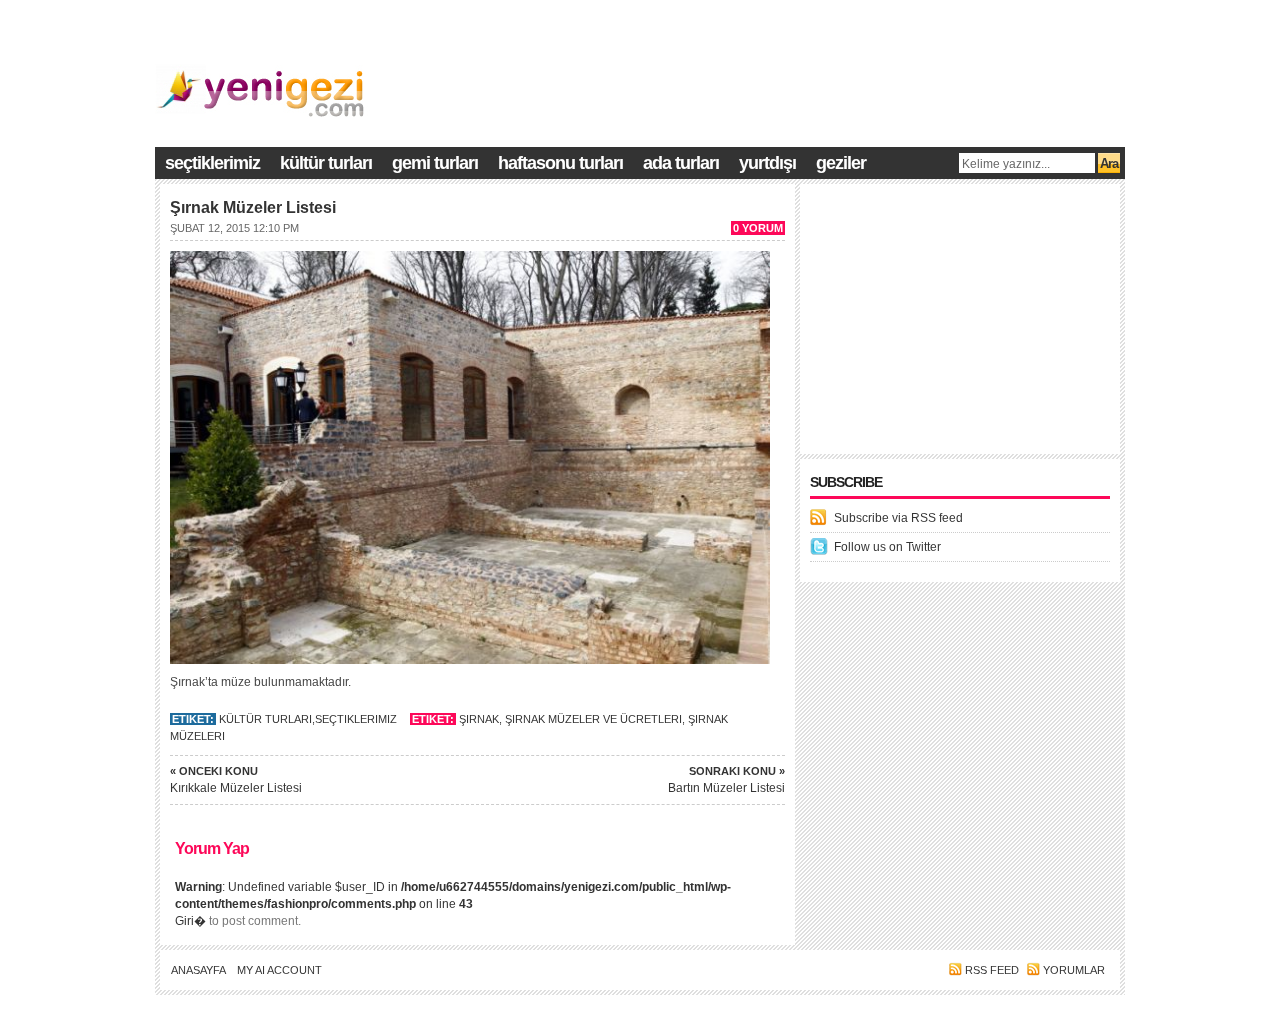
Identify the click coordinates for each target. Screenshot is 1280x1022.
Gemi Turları (435, 163)
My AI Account (279, 970)
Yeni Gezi (1030, 1013)
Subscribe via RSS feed (898, 518)
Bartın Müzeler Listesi (726, 780)
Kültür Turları (326, 163)
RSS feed (992, 970)
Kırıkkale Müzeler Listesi (236, 780)
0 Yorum (758, 228)
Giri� (190, 921)
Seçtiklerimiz (212, 163)
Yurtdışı (767, 163)
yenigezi (1099, 1013)
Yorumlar (1074, 970)
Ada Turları (681, 163)
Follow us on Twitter (887, 547)
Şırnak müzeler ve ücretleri (593, 719)
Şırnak (479, 719)
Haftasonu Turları (560, 163)
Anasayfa (198, 970)
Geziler (841, 163)
